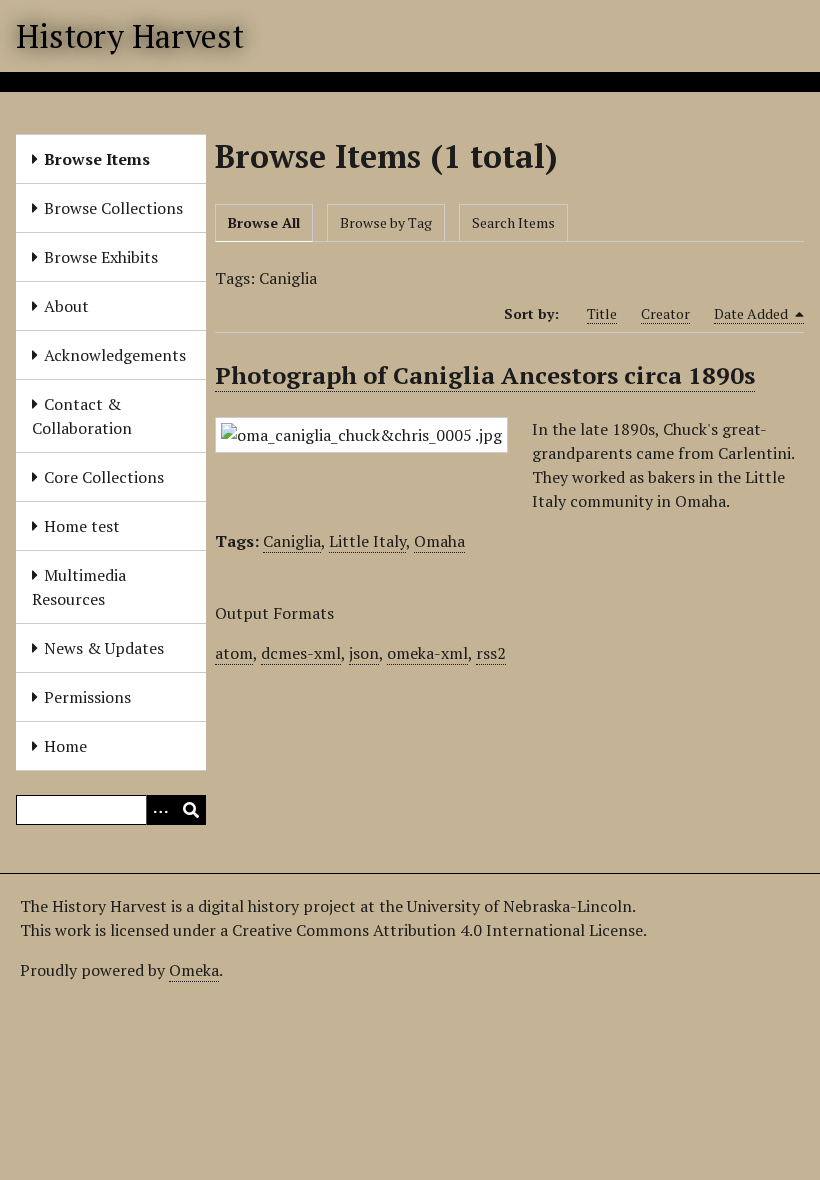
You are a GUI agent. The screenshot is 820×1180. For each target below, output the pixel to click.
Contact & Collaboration (82, 416)
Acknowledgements (115, 355)
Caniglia (292, 541)
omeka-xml (427, 653)
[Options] (161, 810)
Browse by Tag (386, 222)
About (66, 306)
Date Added (752, 313)
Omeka (194, 970)
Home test (82, 526)
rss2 (491, 653)
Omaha (439, 541)
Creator (665, 313)
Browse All (264, 222)
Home (65, 746)
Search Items (513, 222)
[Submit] (191, 810)
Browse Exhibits (101, 257)
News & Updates (104, 648)
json (364, 653)
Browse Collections (113, 208)
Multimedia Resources (79, 587)
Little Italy (367, 541)
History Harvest (130, 36)
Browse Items (97, 159)
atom (234, 653)
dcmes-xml (301, 653)
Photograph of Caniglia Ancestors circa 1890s (485, 375)
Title (602, 313)
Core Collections (104, 477)
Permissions (87, 697)
